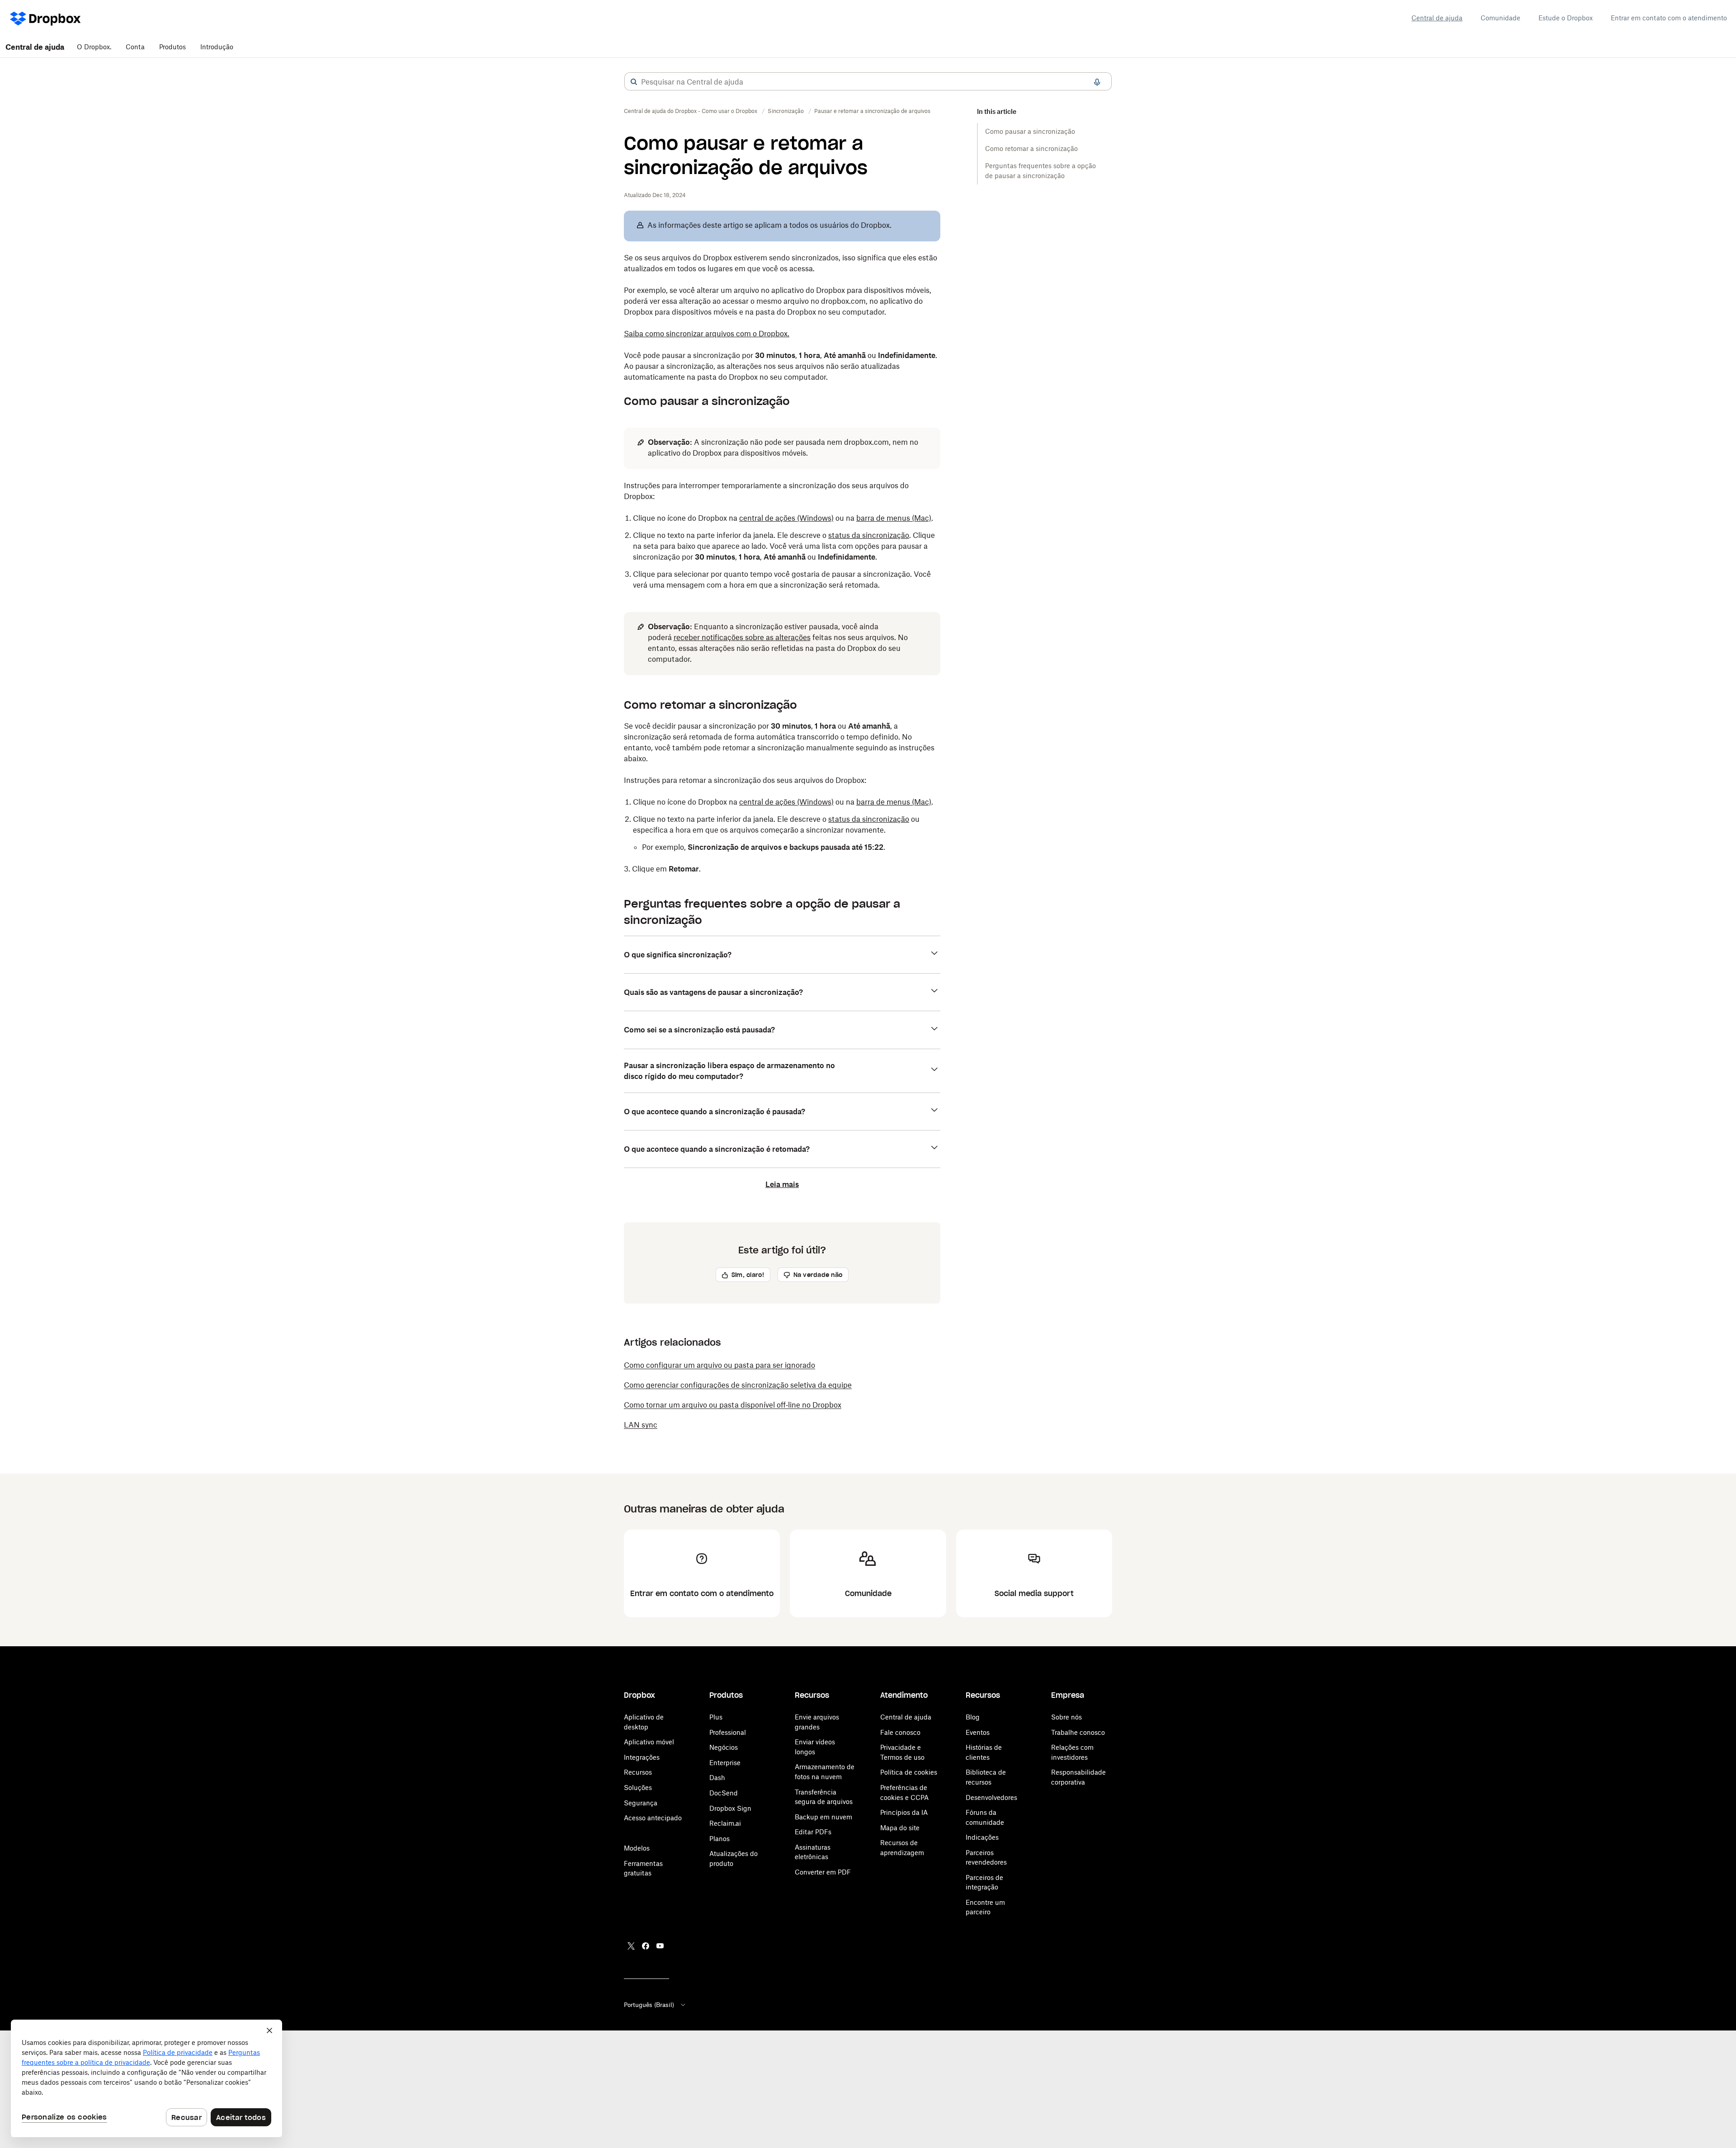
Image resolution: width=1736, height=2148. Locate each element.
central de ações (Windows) (786, 518)
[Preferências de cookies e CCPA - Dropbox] (146, 2078)
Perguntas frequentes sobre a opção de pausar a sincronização (1040, 171)
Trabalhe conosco (1078, 1732)
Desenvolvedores (991, 1797)
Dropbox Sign (730, 1808)
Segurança (641, 1803)
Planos (719, 1839)
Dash (717, 1778)
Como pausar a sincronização (1030, 131)
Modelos (637, 1848)
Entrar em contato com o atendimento (1669, 18)
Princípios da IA (904, 1812)
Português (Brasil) (649, 2005)
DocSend (724, 1793)
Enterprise (725, 1763)
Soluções (638, 1788)
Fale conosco (900, 1732)
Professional (728, 1732)
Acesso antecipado (653, 1818)
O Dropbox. (94, 47)
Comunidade (1500, 18)
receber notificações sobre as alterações (742, 637)
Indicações (982, 1837)
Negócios (724, 1747)
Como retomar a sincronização (1031, 148)
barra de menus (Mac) (894, 518)
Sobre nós (1066, 1717)
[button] (634, 82)
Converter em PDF (823, 1872)
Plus (716, 1717)
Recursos (638, 1772)
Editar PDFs (813, 1832)
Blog (973, 1717)
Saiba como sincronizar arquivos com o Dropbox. (707, 334)
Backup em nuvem (823, 1817)
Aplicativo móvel (649, 1742)
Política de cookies (909, 1772)
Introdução (217, 47)
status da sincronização (869, 535)
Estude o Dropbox (1566, 18)
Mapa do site (900, 1828)
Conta (135, 47)
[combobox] (868, 82)
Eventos (978, 1732)
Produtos (172, 47)
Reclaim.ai (725, 1823)
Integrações (642, 1757)
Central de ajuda (1437, 18)
